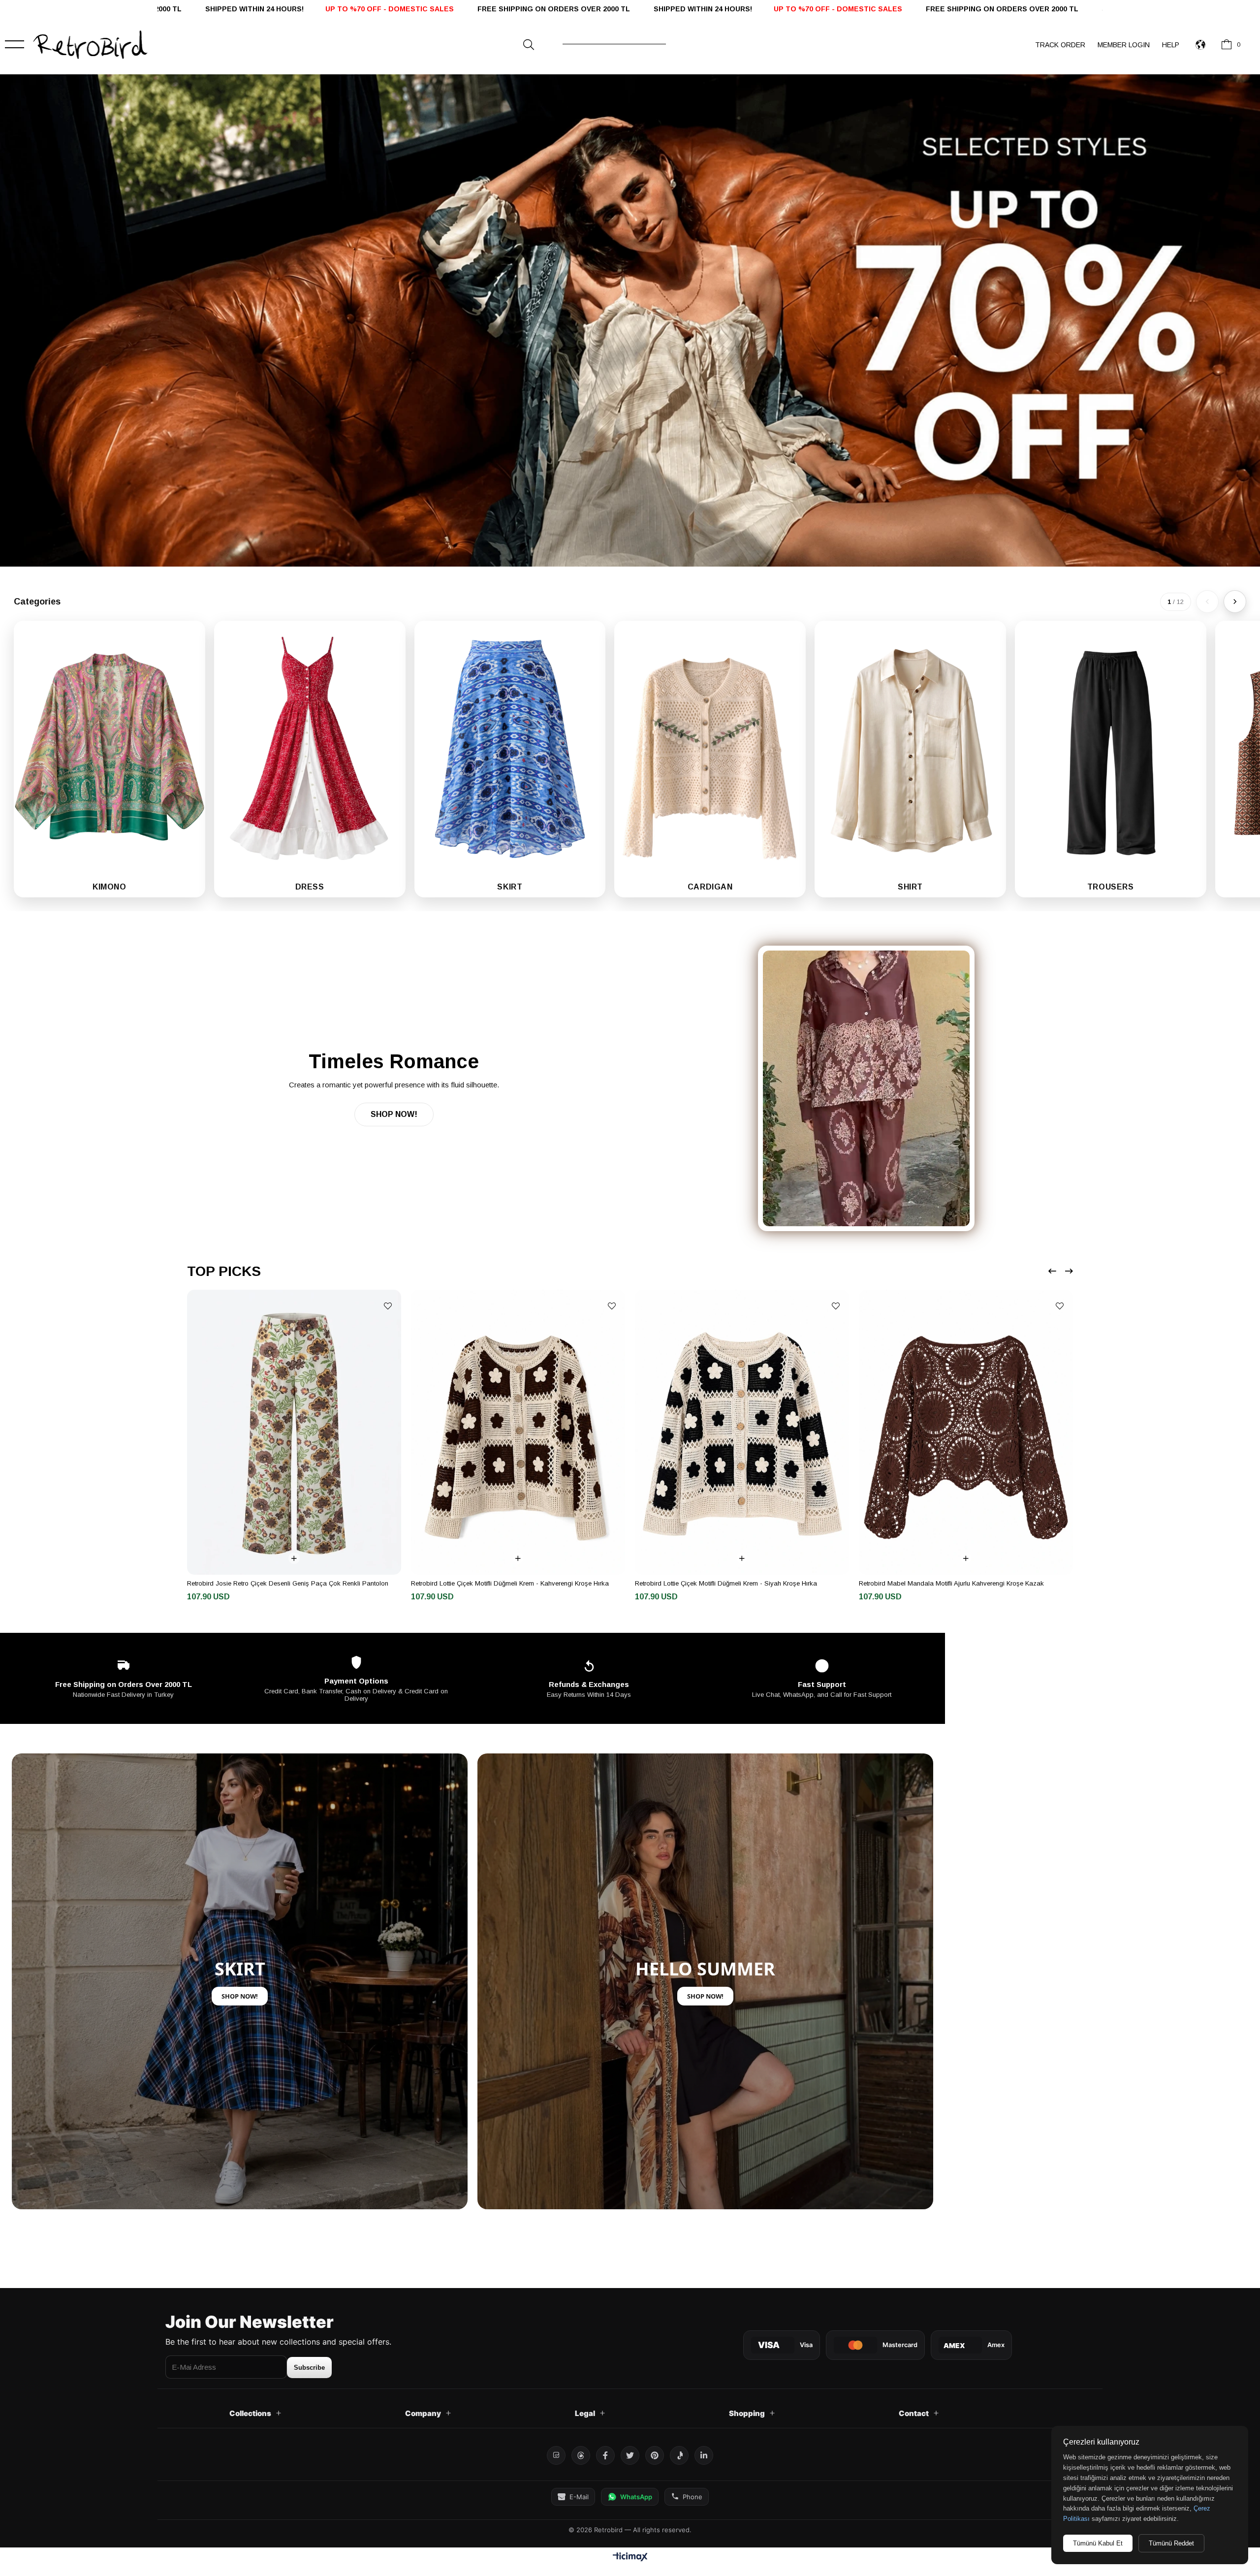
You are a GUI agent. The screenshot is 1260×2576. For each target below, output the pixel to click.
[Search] (529, 45)
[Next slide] (1235, 602)
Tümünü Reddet (1171, 2543)
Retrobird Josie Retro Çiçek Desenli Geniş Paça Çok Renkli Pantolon (294, 1583)
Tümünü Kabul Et (1098, 2543)
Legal (585, 2413)
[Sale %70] (630, 320)
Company (423, 2413)
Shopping (747, 2413)
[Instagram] (556, 2455)
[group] (110, 759)
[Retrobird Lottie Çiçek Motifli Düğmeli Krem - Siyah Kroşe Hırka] (748, 1432)
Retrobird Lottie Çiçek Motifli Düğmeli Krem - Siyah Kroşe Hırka (732, 1583)
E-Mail (579, 2497)
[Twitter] (630, 2455)
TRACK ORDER (1060, 45)
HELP (1171, 45)
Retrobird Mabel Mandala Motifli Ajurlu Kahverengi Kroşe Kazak (957, 1583)
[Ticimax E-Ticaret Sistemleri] (630, 2558)
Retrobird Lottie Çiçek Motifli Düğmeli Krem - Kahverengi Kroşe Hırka (516, 1583)
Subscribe (309, 2368)
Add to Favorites (394, 1306)
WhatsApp (636, 2497)
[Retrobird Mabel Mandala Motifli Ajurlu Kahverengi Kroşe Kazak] (972, 1432)
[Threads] (581, 2455)
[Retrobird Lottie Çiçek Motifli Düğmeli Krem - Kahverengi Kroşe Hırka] (524, 1432)
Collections (250, 2413)
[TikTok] (679, 2455)
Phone (693, 2497)
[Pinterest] (655, 2455)
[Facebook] (605, 2455)
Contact (914, 2413)
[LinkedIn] (704, 2455)
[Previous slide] (1207, 602)
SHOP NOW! (394, 1114)
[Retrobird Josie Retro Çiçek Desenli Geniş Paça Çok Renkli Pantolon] (300, 1432)
